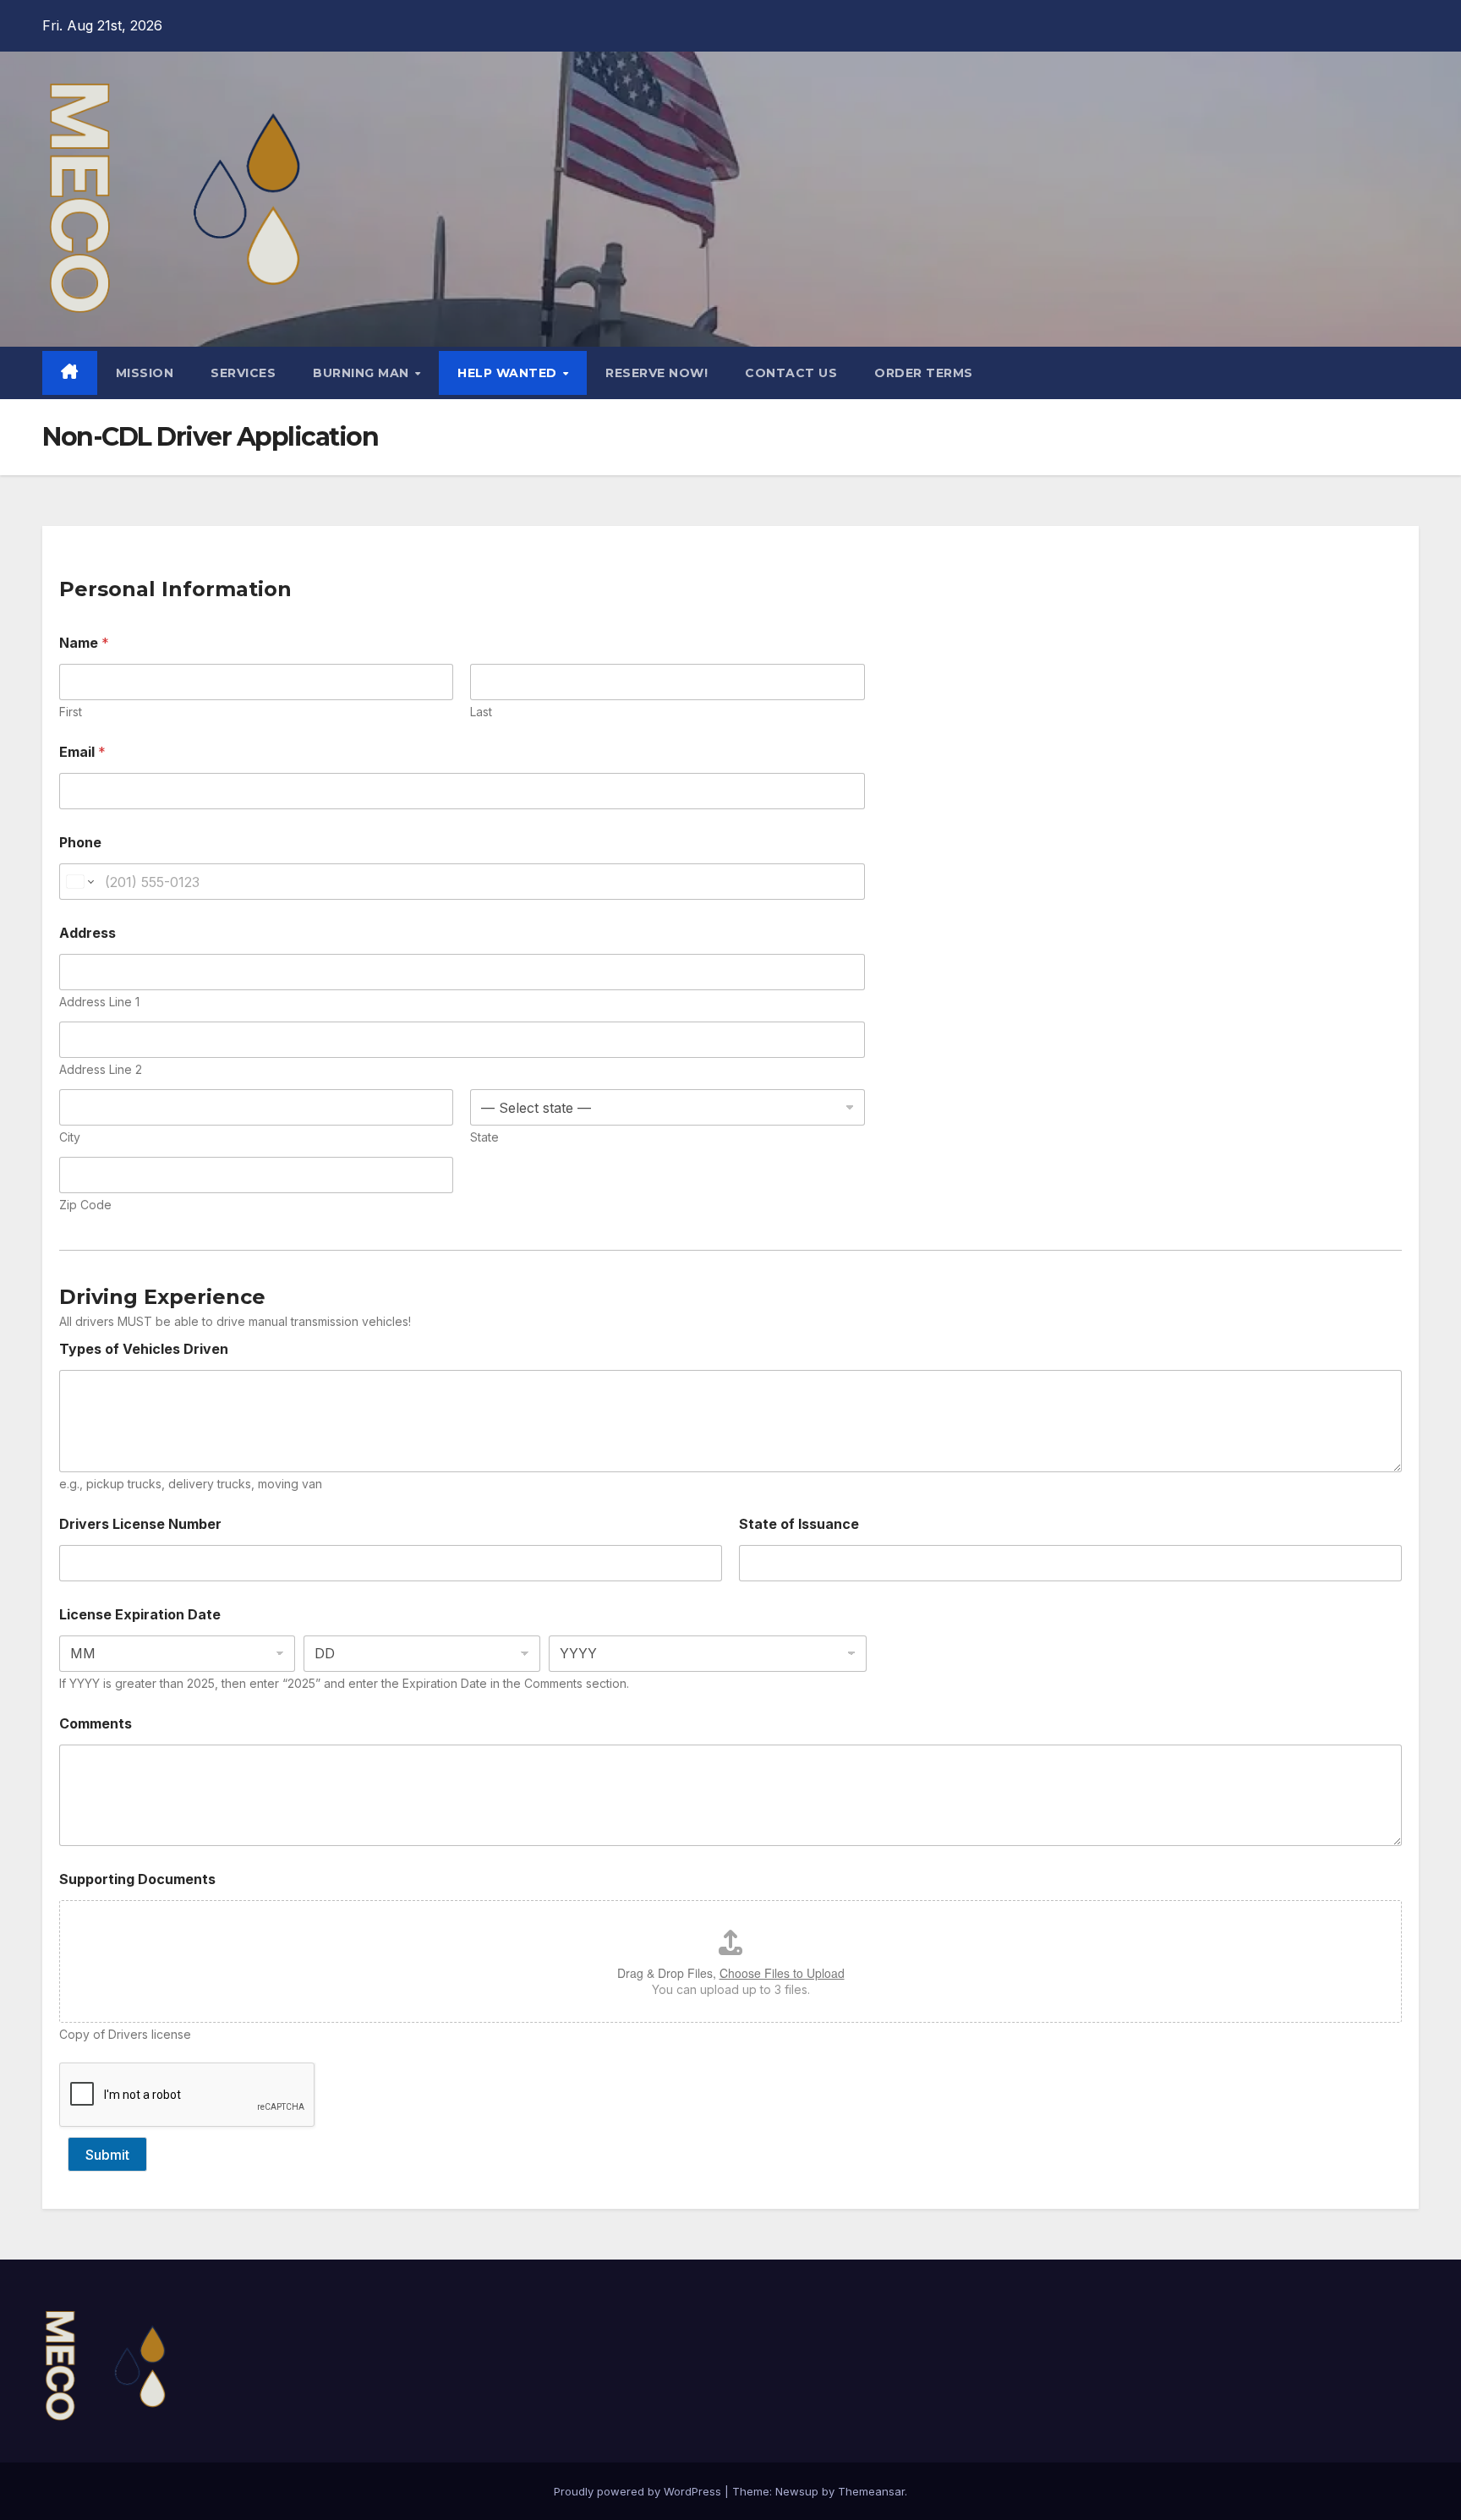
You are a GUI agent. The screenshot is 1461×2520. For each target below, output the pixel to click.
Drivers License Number (140, 1524)
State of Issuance (799, 1524)
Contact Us (791, 373)
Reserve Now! (657, 373)
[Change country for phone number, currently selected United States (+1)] (79, 882)
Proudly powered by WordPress (639, 2491)
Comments (96, 1724)
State (484, 1137)
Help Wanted (509, 373)
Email (82, 752)
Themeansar (871, 2491)
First (71, 712)
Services (243, 373)
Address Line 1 (99, 1002)
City (70, 1137)
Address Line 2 (101, 1069)
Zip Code (85, 1205)
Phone (80, 843)
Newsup (797, 2491)
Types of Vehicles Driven (144, 1349)
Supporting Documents (137, 1879)
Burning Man (363, 373)
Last (481, 712)
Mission (145, 373)
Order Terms (924, 373)
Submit (107, 2155)
